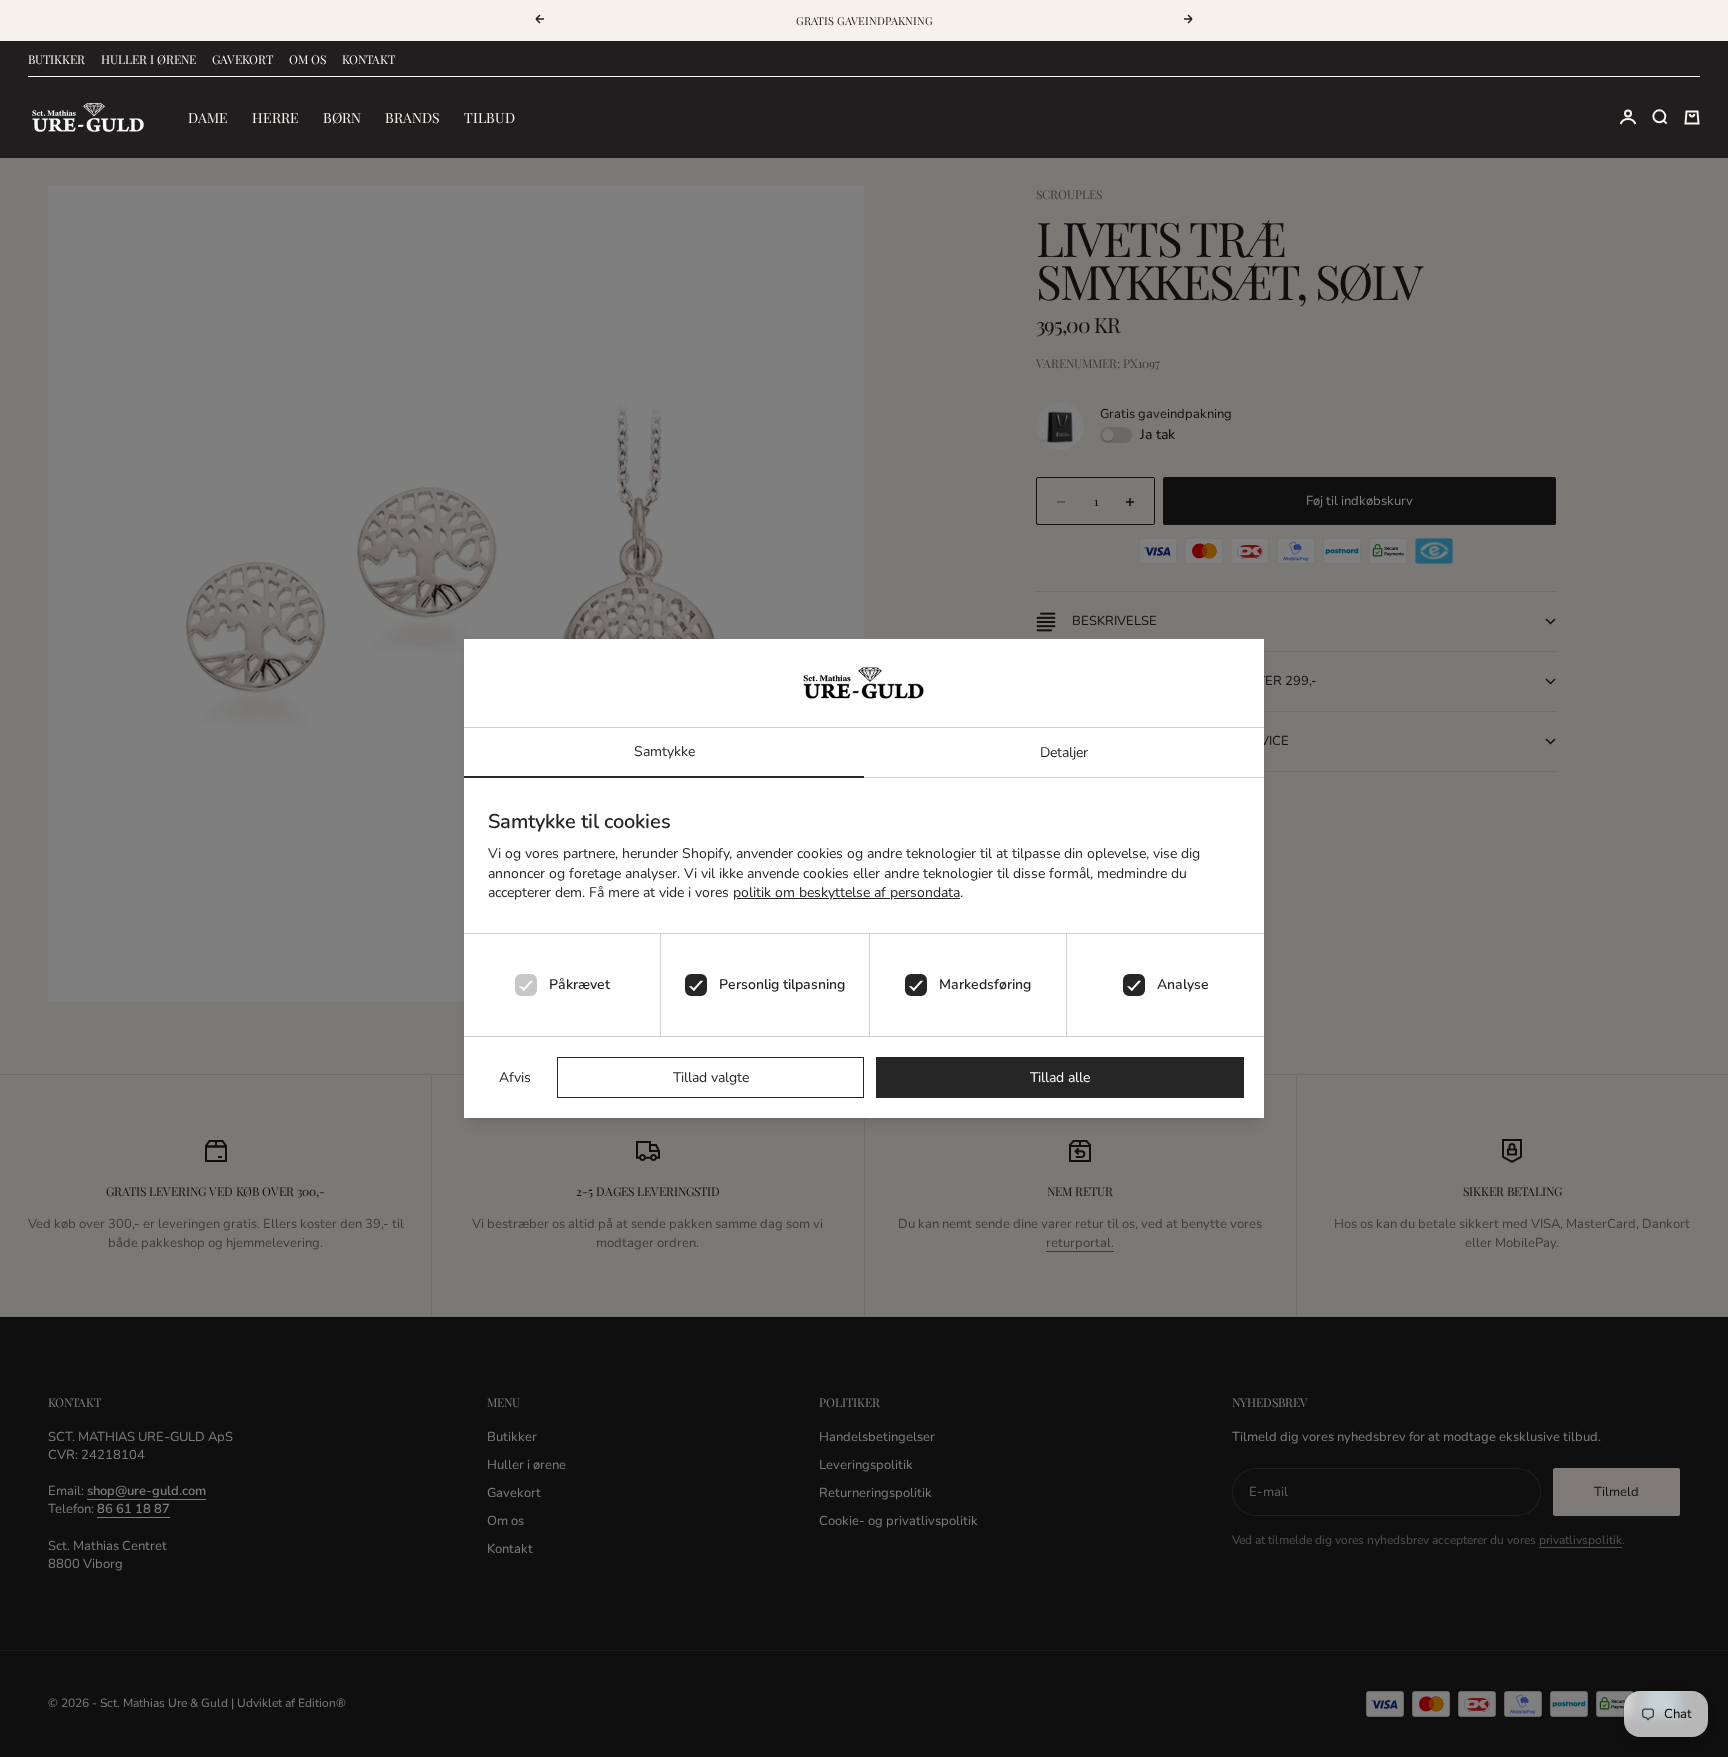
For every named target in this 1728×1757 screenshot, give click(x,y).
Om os (307, 59)
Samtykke (664, 751)
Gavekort (242, 59)
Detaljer (1064, 752)
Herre (275, 117)
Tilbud (489, 117)
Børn (342, 117)
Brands (412, 117)
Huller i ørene (148, 59)
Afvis (515, 1077)
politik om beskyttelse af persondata (846, 892)
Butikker (56, 59)
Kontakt (368, 59)
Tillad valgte (711, 1077)
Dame (208, 117)
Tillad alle (1060, 1077)
